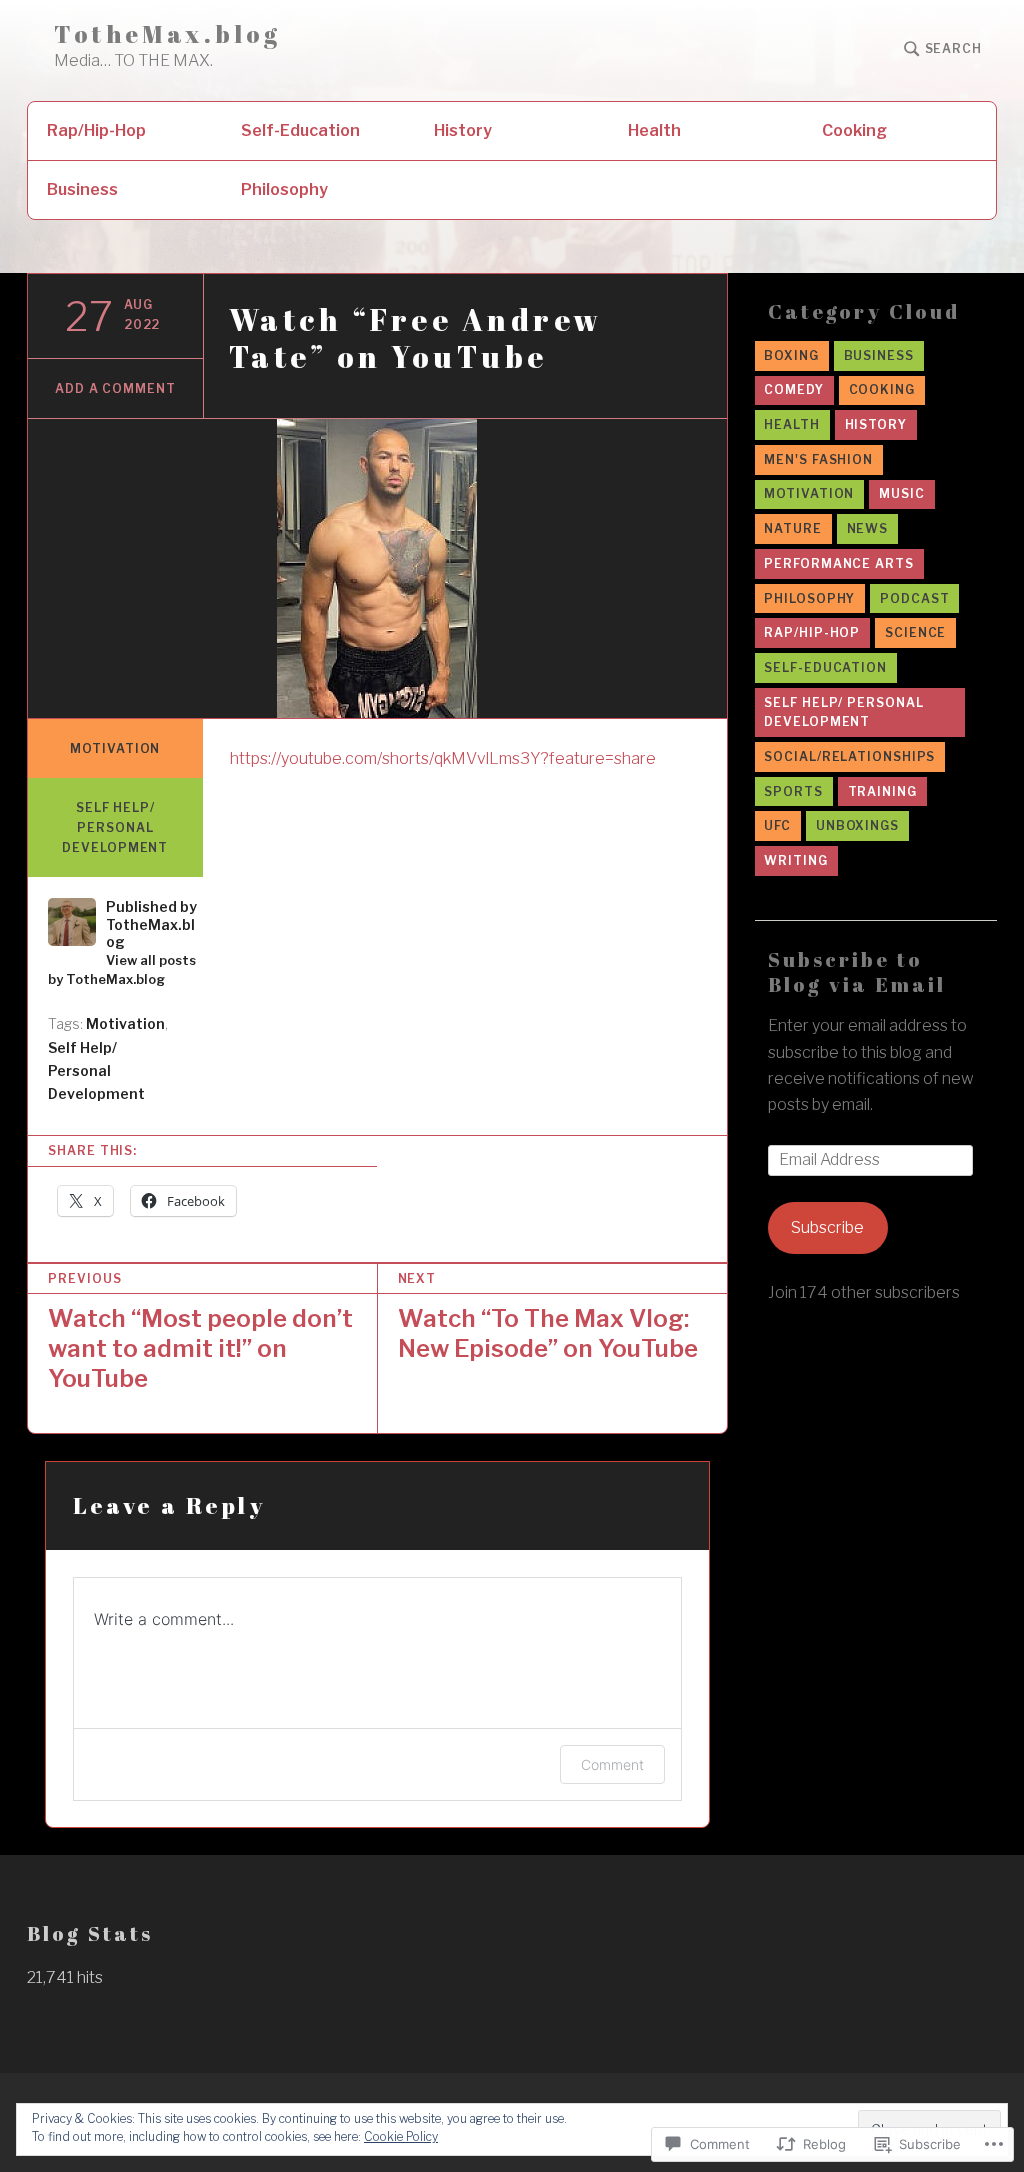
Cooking (854, 130)
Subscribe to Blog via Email (857, 972)
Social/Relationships (849, 756)
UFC (777, 825)
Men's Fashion (818, 459)
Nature (792, 528)
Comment (612, 1764)
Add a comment (115, 388)
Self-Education (300, 130)
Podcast (914, 598)
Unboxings (857, 825)
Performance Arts (838, 563)
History (463, 130)
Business (82, 189)
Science (915, 632)
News (868, 528)
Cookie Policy (401, 2136)
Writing (795, 860)
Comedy (793, 389)
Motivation (115, 748)
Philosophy (284, 189)
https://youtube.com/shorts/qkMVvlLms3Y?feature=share (443, 758)
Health (654, 130)
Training (882, 791)
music (902, 493)
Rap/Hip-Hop (96, 130)
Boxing (791, 355)
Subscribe (827, 1227)
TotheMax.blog (168, 34)
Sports (793, 791)
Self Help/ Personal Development (115, 827)
